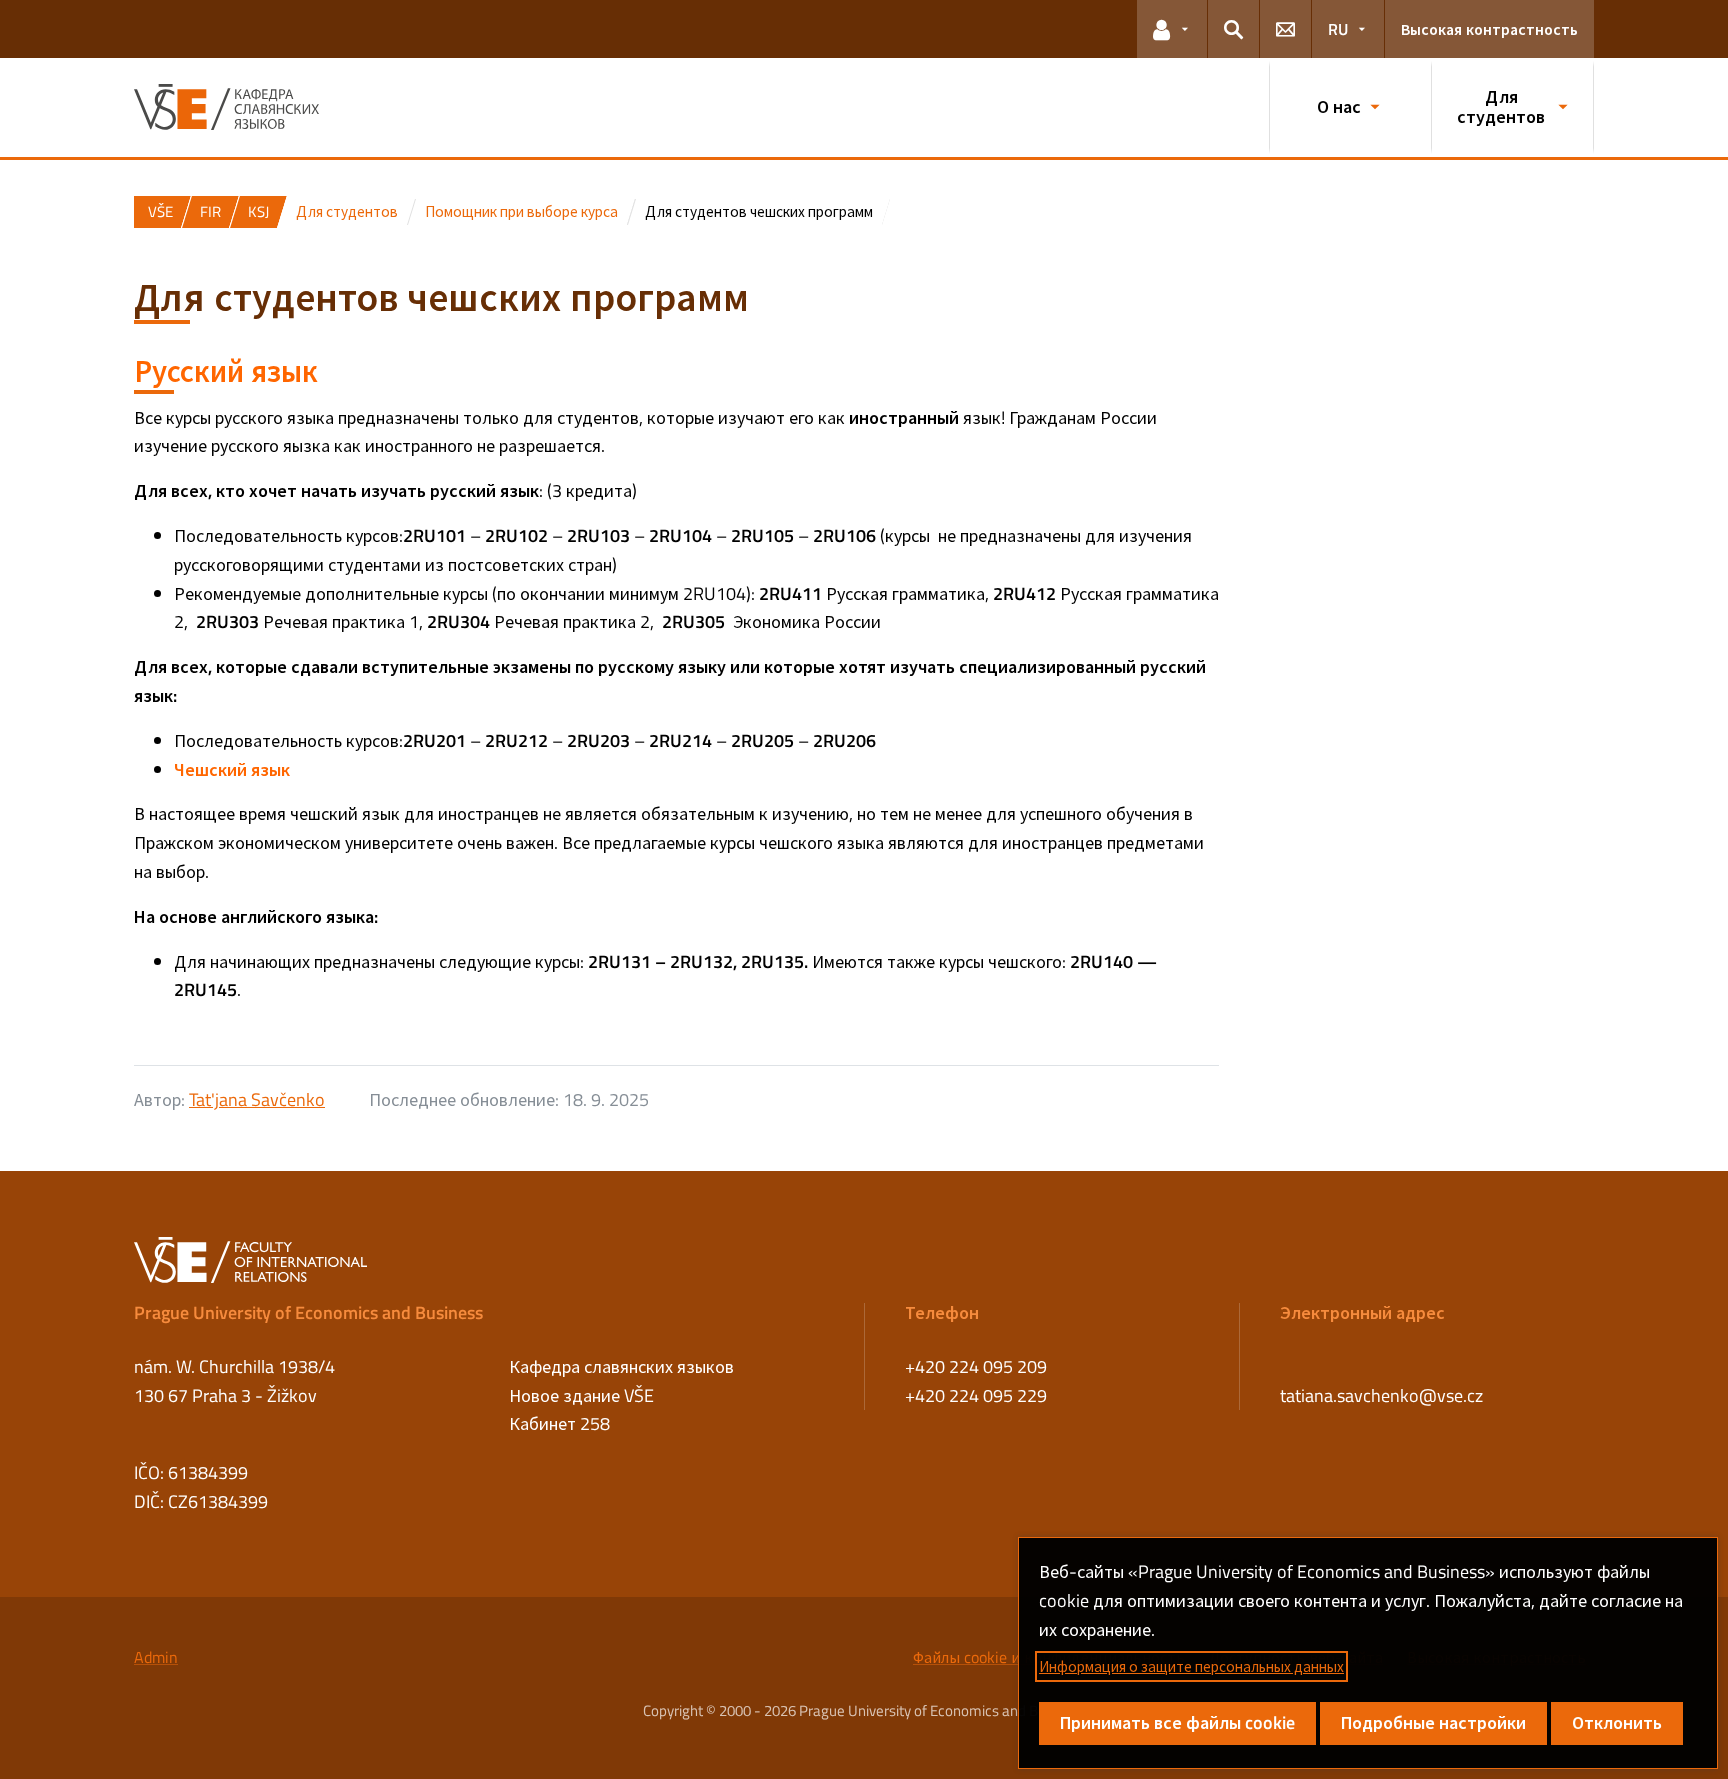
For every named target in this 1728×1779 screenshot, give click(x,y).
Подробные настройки (1433, 1722)
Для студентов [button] (1501, 106)
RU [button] (1338, 29)
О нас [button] (1339, 106)
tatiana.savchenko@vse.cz (1381, 1395)
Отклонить (1617, 1722)
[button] (1172, 29)
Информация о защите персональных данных (1191, 1666)
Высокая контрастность (1489, 29)
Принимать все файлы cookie (1177, 1722)
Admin (156, 1657)
